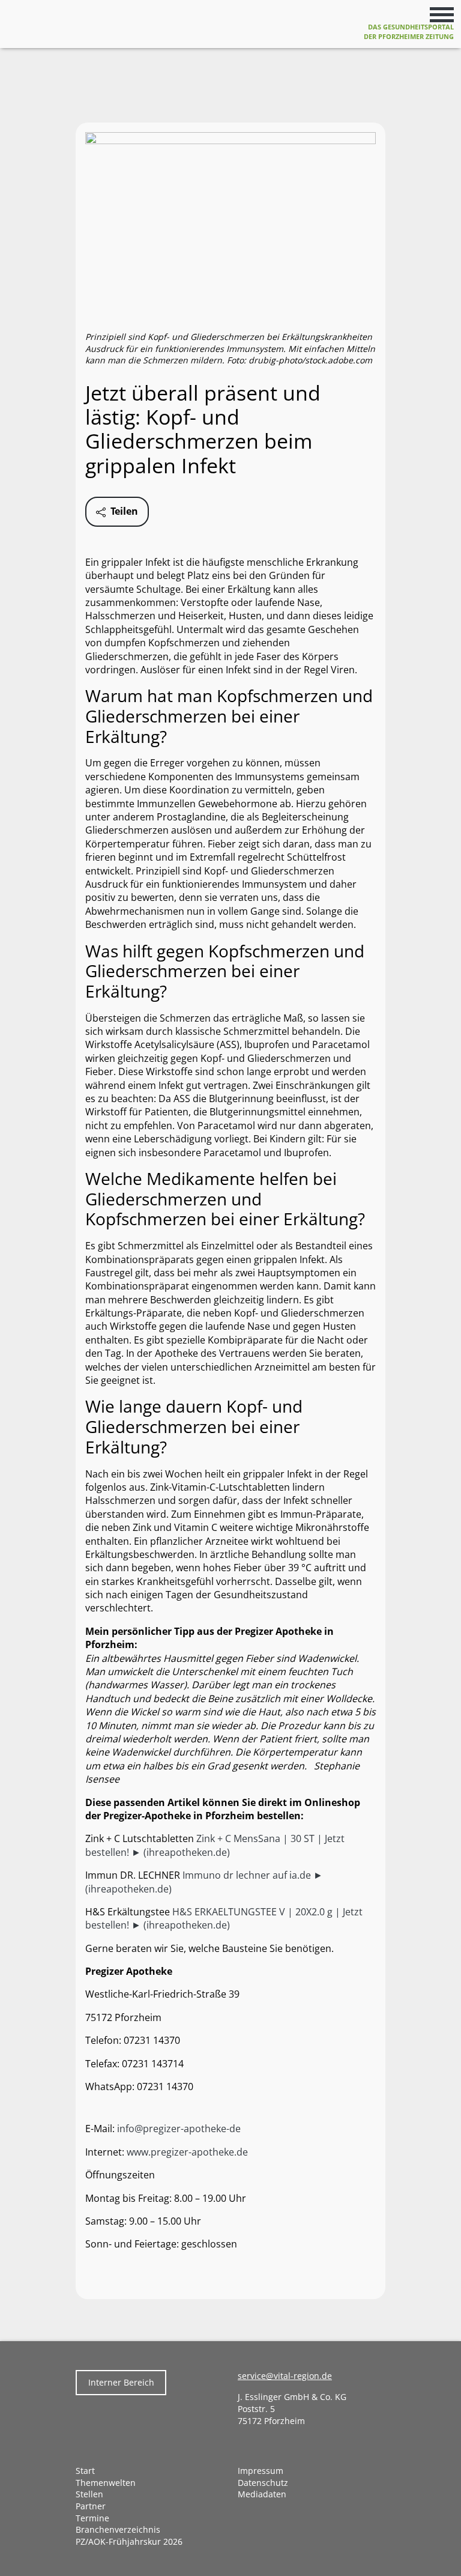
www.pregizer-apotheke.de (187, 2152)
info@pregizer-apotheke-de (179, 2129)
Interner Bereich (121, 2382)
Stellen (89, 2494)
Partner (91, 2506)
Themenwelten (106, 2483)
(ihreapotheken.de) (128, 1889)
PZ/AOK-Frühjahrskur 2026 (129, 2541)
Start (85, 2471)
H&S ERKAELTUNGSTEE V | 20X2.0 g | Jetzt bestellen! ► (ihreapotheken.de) (224, 1918)
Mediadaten (262, 2494)
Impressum (261, 2471)
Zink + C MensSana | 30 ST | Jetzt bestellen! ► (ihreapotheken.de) (215, 1845)
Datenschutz (263, 2483)
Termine (92, 2518)
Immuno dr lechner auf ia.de (248, 1875)
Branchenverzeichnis (118, 2529)
